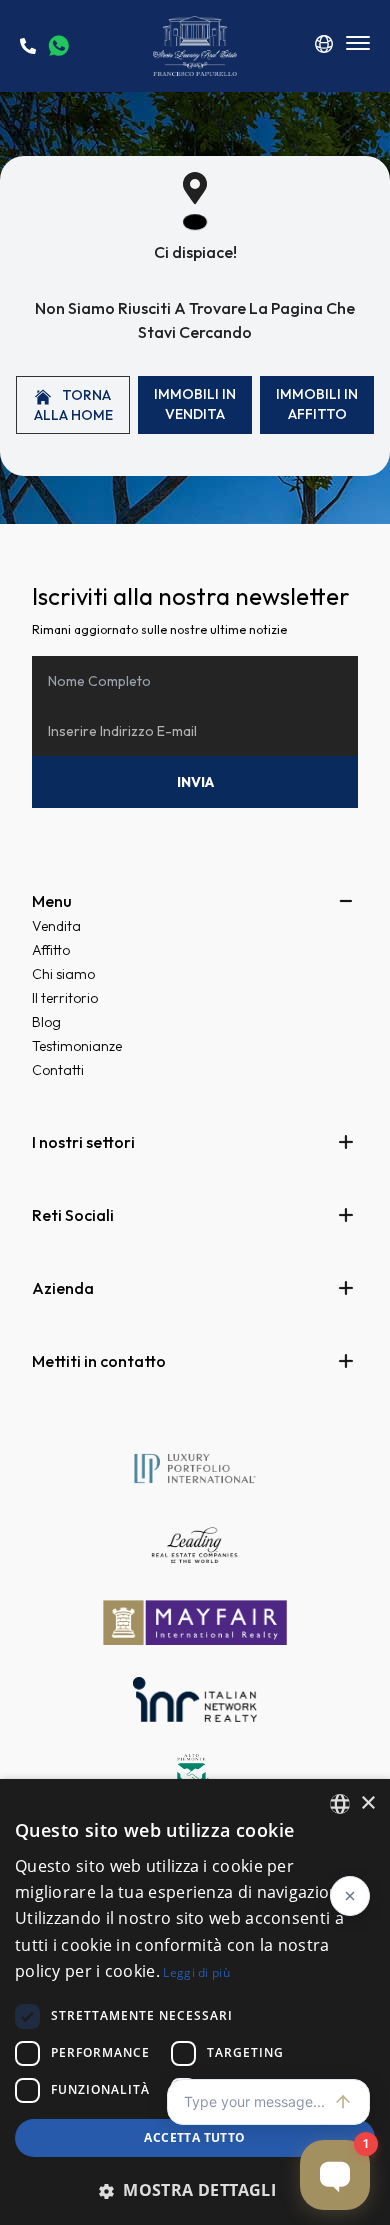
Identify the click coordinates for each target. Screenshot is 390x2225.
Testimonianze (77, 1046)
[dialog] (195, 2002)
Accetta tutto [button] (194, 2137)
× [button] (367, 1803)
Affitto (51, 950)
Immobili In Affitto (317, 404)
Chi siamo (63, 974)
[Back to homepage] (195, 46)
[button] (195, 2190)
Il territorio (65, 998)
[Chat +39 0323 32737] (58, 46)
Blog (46, 1022)
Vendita (56, 926)
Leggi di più (196, 1972)
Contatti (58, 1070)
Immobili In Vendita (195, 404)
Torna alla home (73, 405)
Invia (195, 782)
